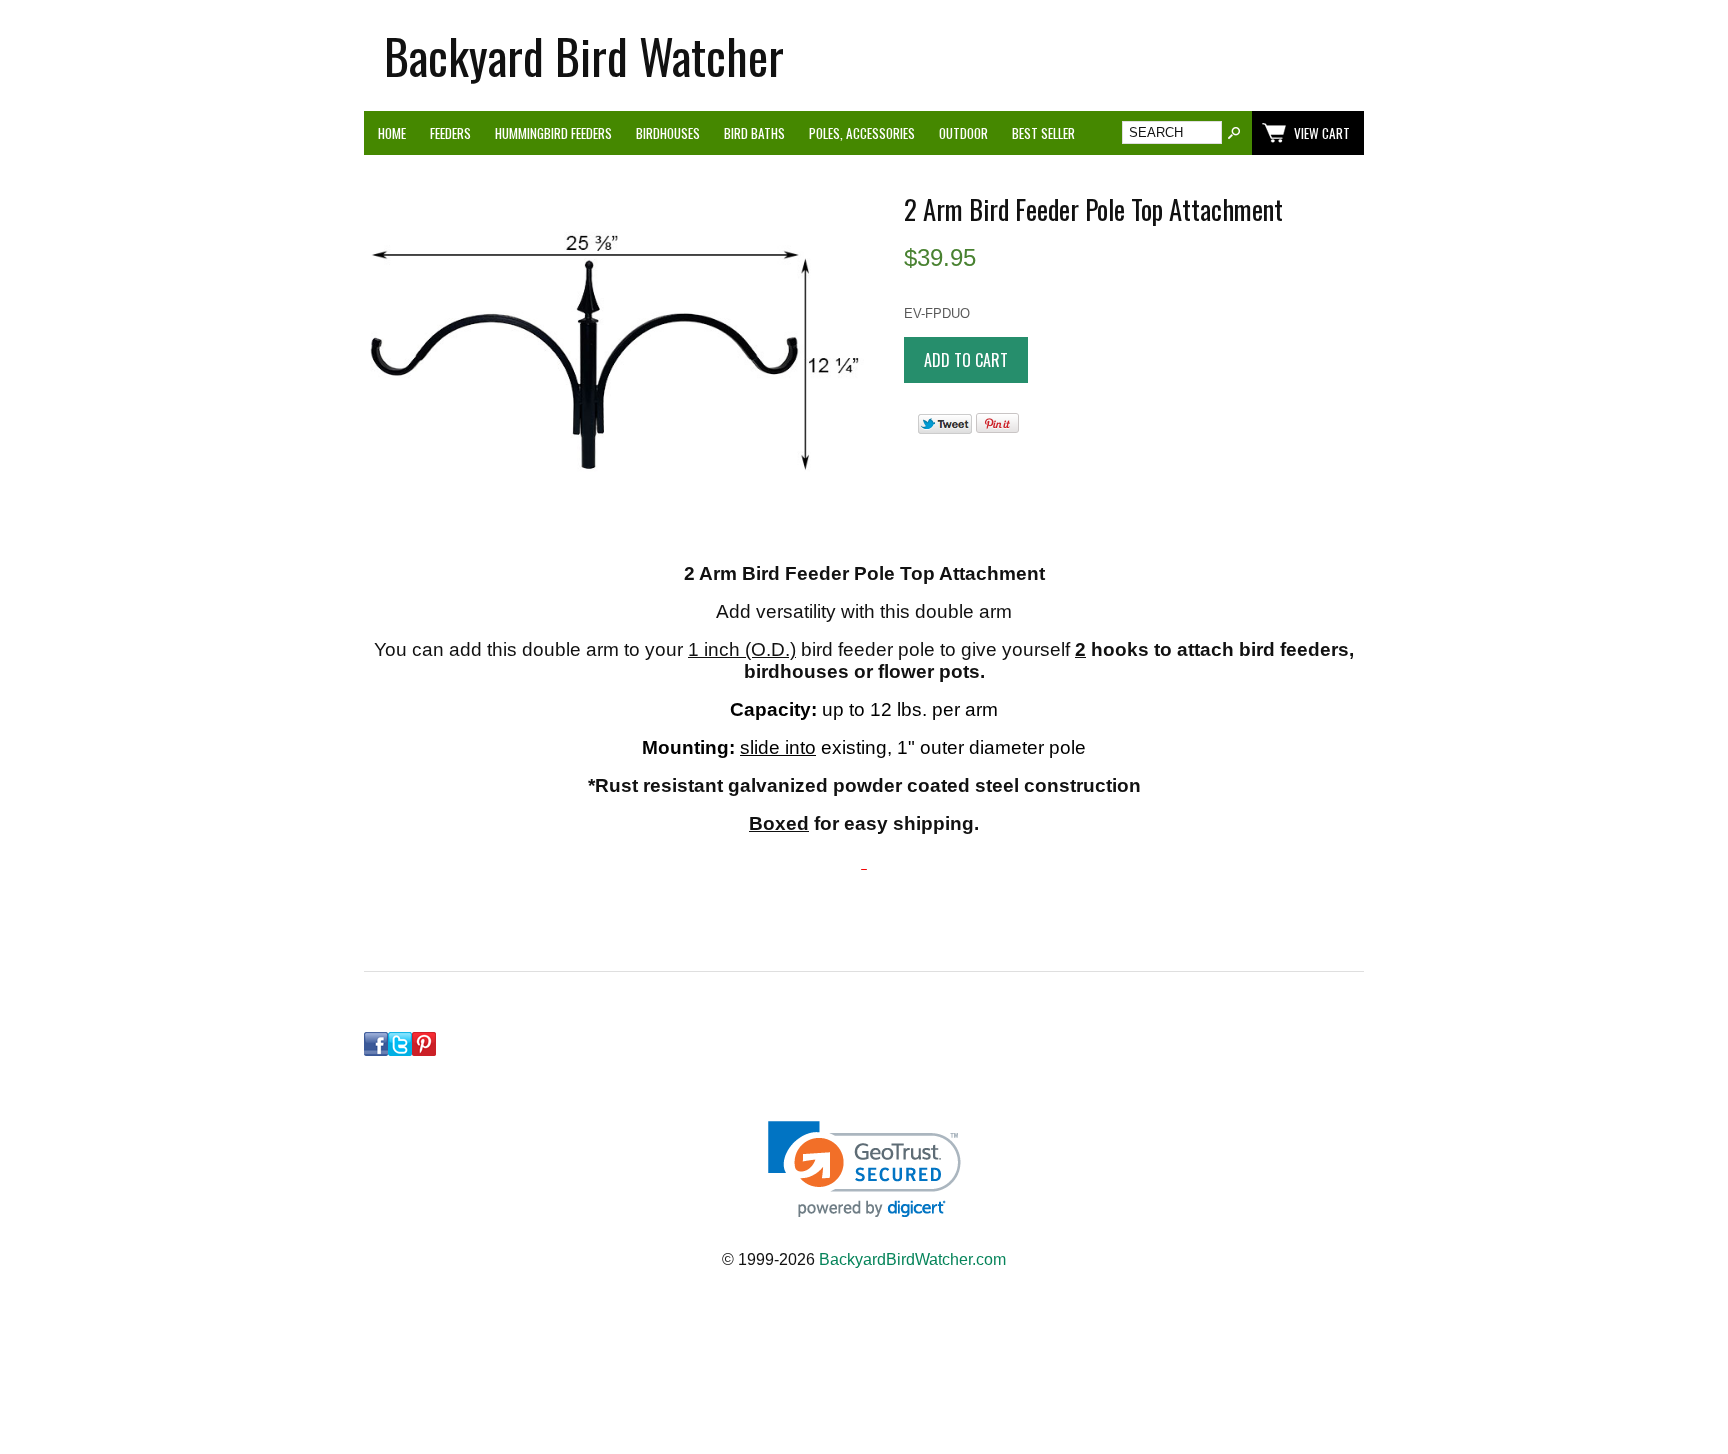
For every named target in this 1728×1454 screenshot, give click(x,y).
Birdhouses (668, 133)
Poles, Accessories (862, 133)
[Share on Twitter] (945, 429)
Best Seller (1043, 133)
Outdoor (963, 133)
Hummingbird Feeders (553, 133)
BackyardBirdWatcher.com (912, 1259)
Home (392, 133)
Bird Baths (754, 133)
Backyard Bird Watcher (584, 55)
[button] (864, 1169)
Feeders (450, 133)
